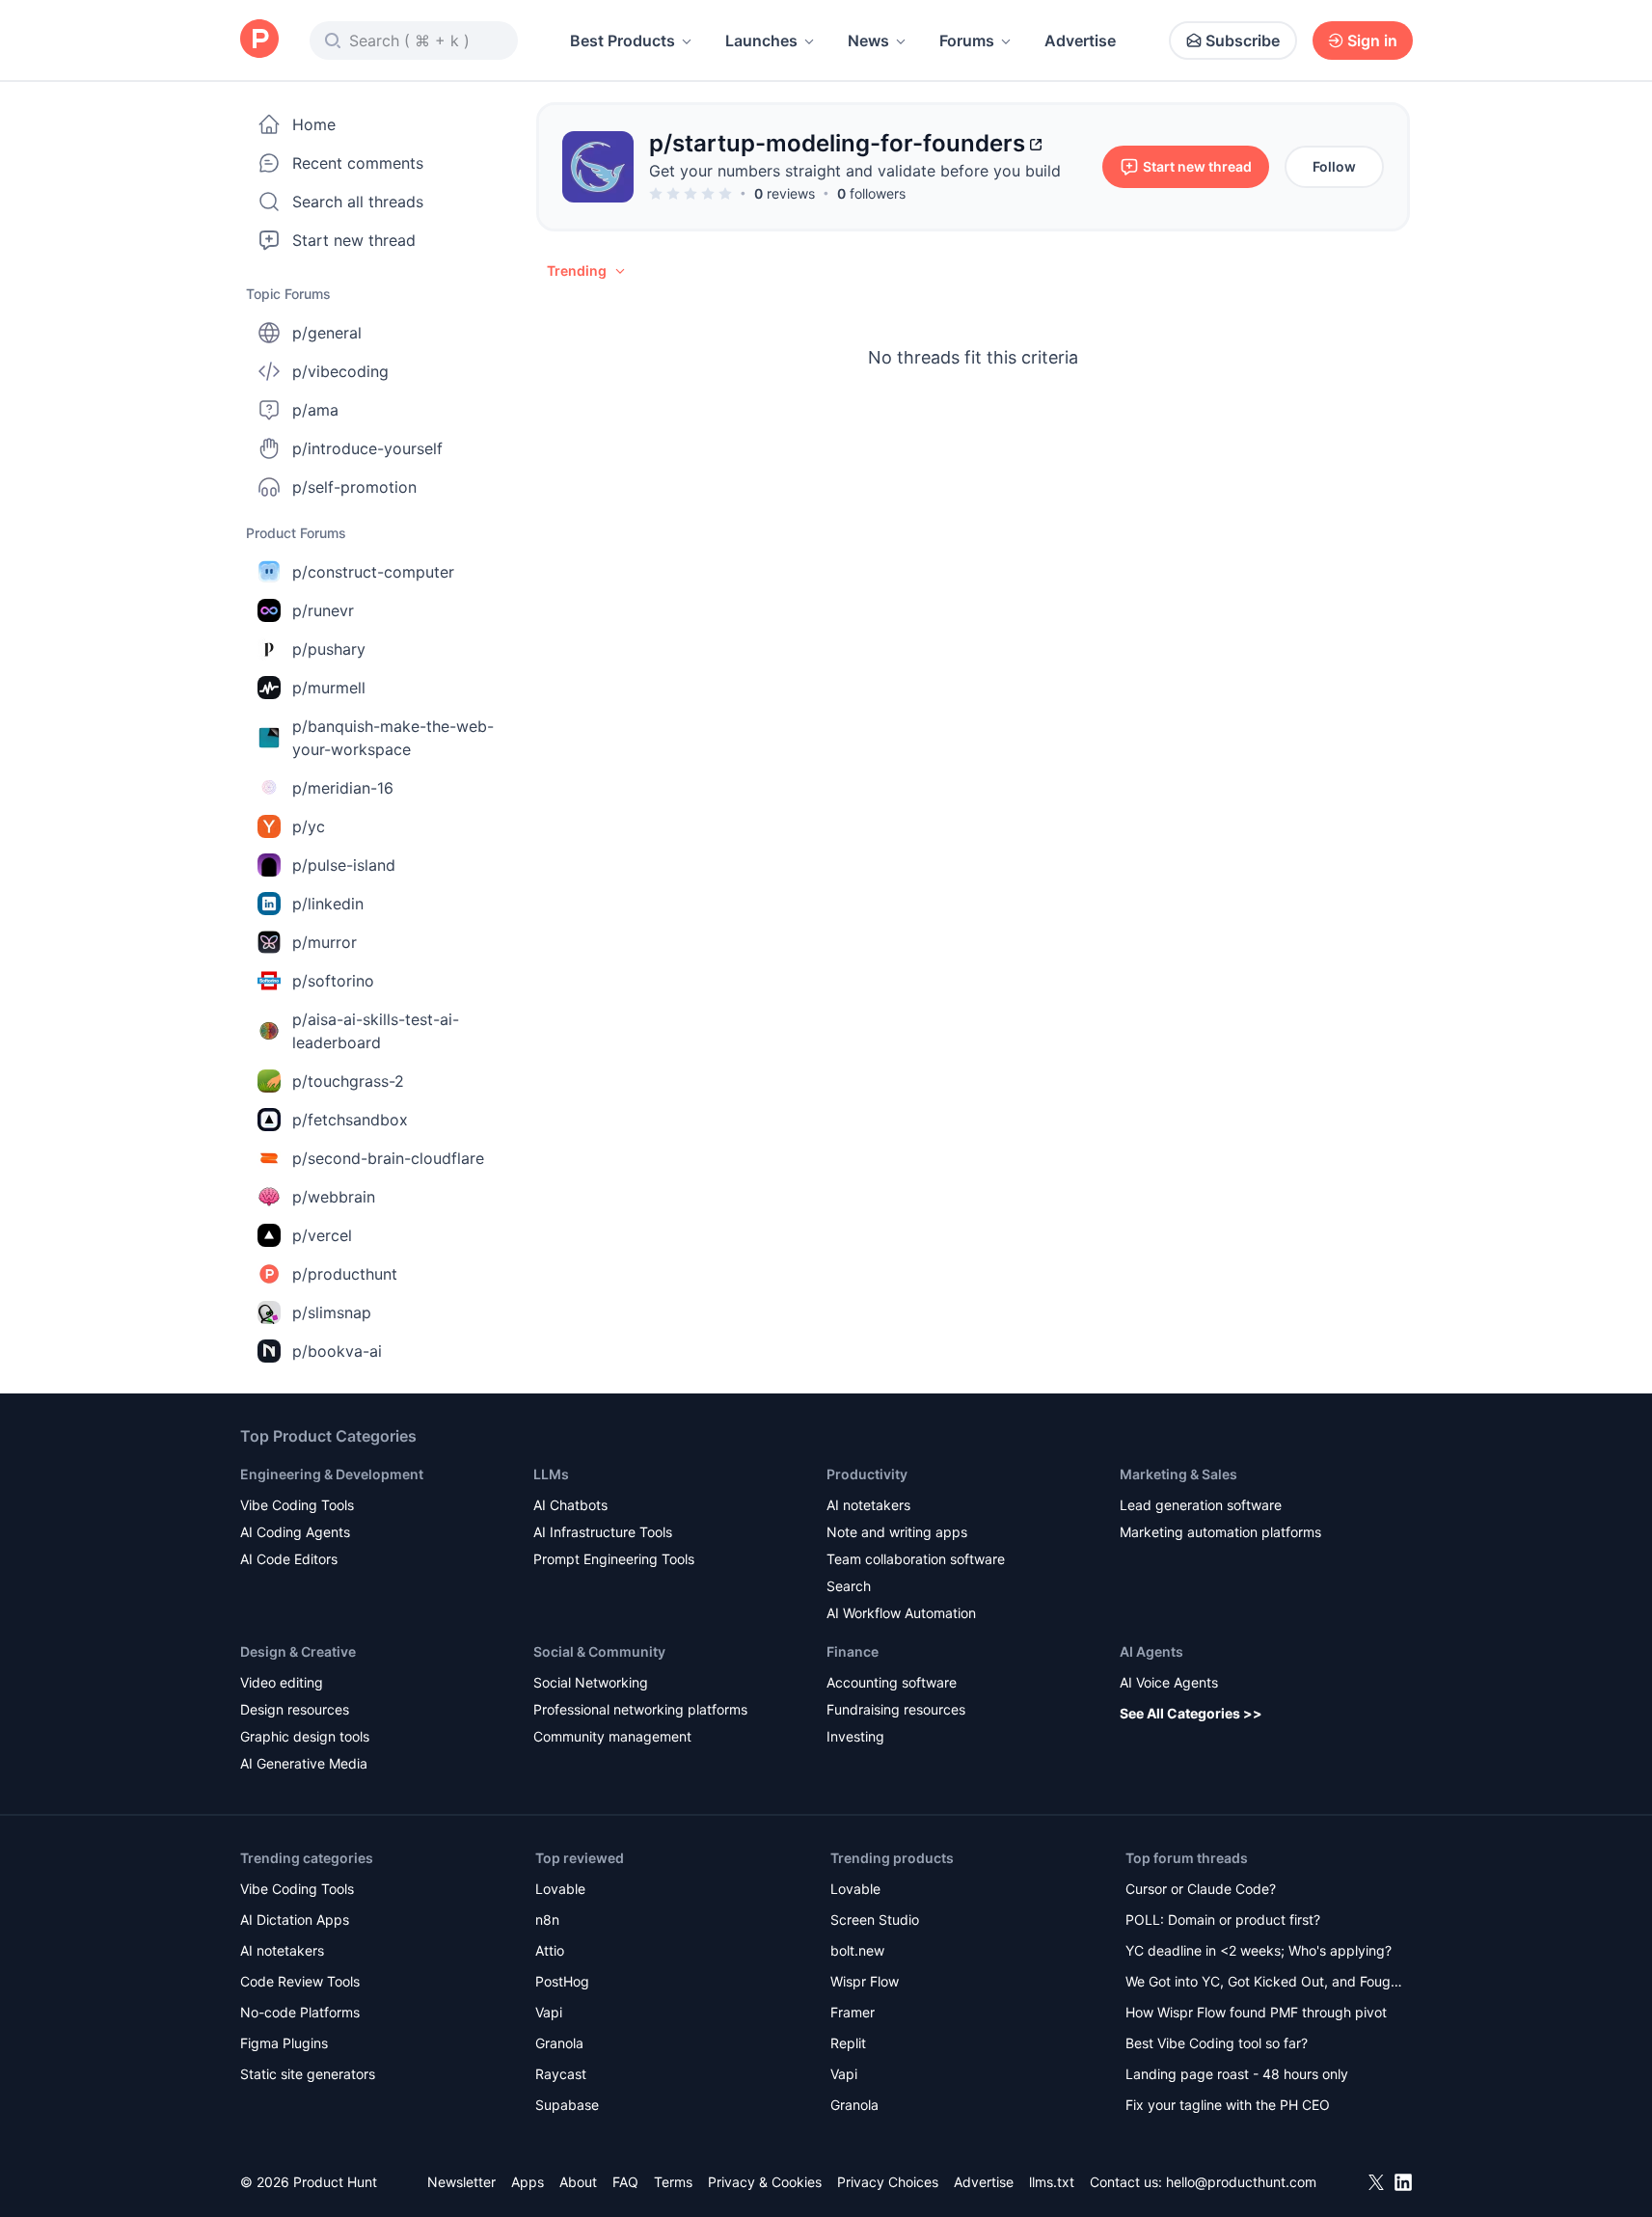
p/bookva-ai (337, 1351)
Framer (853, 2012)
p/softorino (333, 981)
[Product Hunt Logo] (259, 40)
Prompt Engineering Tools (614, 1559)
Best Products (623, 41)
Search (849, 1586)
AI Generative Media (304, 1763)
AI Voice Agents (1169, 1682)
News (868, 41)
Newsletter (461, 2182)
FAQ (625, 2182)
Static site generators (308, 2074)
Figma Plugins (284, 2043)
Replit (848, 2043)
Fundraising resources (896, 1709)
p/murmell (329, 688)
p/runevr (323, 610)
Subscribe (1243, 41)
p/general (327, 333)
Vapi (549, 2012)
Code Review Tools (300, 1981)
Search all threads (358, 202)
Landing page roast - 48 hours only (1237, 2074)
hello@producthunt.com (1241, 2182)
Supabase (567, 2105)
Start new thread (354, 240)
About (578, 2182)
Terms (673, 2182)
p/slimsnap (332, 1312)
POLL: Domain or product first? (1223, 1920)
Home (314, 124)
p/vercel (322, 1235)
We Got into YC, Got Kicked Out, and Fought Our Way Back (1264, 1983)
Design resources (295, 1709)
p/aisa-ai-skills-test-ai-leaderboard (376, 1031)
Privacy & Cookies (765, 2182)
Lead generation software (1201, 1505)
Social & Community (599, 1651)
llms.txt (1052, 2182)
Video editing (282, 1682)
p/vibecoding (340, 371)
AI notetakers (868, 1505)
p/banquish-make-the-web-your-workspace (393, 738)
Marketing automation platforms (1220, 1532)
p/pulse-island (344, 865)
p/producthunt (345, 1274)
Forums (967, 41)
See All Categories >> (1191, 1713)
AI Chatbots (570, 1505)
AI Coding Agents (295, 1532)
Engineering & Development (332, 1474)
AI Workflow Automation (901, 1613)
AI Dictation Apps (295, 1920)
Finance (853, 1651)
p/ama (315, 410)
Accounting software (892, 1682)
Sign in (1372, 41)
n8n (547, 1920)
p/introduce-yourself (367, 448)
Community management (612, 1736)
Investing (855, 1736)
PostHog (562, 1981)
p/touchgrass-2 (348, 1081)
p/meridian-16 (343, 788)
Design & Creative (298, 1651)
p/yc (309, 826)
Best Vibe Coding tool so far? (1217, 2043)
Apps (528, 2182)
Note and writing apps (897, 1532)
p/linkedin (328, 904)
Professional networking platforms (640, 1709)
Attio (550, 1950)
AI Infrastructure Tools (603, 1532)
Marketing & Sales (1178, 1474)
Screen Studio (875, 1920)
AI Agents (1151, 1651)
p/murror (325, 942)
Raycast (561, 2074)
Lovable (560, 1889)
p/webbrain (334, 1197)
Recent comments (358, 163)
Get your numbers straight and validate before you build (855, 171)
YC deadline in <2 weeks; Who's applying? (1259, 1950)
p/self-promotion (354, 487)
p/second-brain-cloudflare (388, 1158)
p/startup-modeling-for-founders (837, 143)
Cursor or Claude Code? (1201, 1889)
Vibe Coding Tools (297, 1505)
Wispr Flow (865, 1981)
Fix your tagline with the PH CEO (1228, 2105)
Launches (761, 41)
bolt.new (857, 1950)
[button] (587, 271)
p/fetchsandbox (350, 1120)
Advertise (1080, 41)
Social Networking (591, 1682)
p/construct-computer (373, 572)
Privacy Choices (888, 2182)
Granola (559, 2043)
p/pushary (329, 649)
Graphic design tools (305, 1736)
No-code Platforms (300, 2012)
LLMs (551, 1474)
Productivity (867, 1474)
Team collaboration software (916, 1559)
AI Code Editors (289, 1559)
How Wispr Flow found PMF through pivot (1256, 2012)
